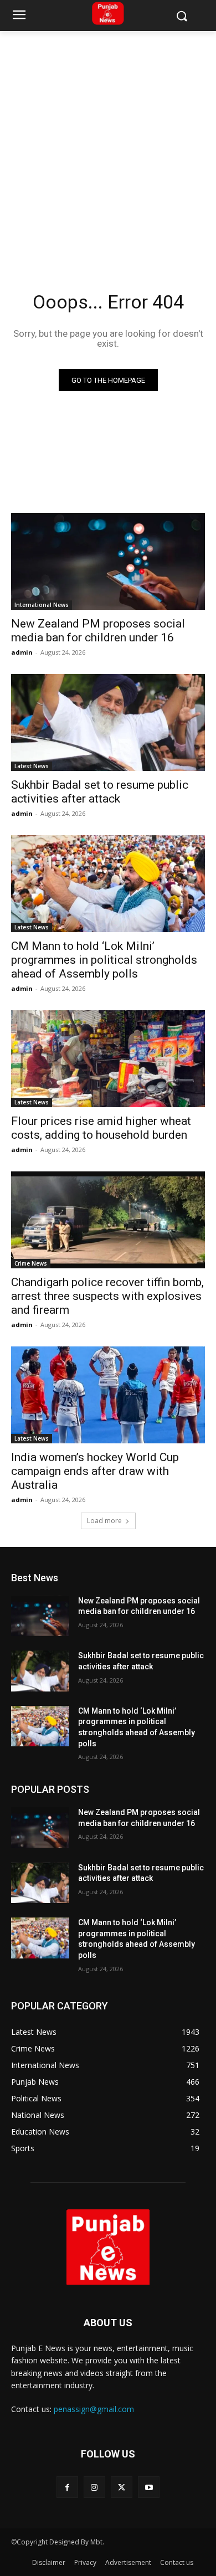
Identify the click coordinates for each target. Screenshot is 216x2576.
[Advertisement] (108, 145)
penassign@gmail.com (94, 2409)
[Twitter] (122, 2487)
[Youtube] (149, 2487)
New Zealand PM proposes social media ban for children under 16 (98, 631)
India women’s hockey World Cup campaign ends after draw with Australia (95, 1471)
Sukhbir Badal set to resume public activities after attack (100, 792)
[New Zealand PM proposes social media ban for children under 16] (108, 561)
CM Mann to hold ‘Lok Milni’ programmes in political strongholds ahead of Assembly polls (104, 960)
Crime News (31, 1263)
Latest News (32, 766)
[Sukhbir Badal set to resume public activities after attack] (108, 723)
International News (42, 605)
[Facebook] (67, 2487)
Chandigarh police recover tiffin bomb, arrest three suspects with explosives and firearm (107, 1296)
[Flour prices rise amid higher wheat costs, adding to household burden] (108, 1059)
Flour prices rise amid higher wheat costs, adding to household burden (101, 1128)
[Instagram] (94, 2487)
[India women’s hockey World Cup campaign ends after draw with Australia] (108, 1395)
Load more (104, 1521)
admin (22, 652)
